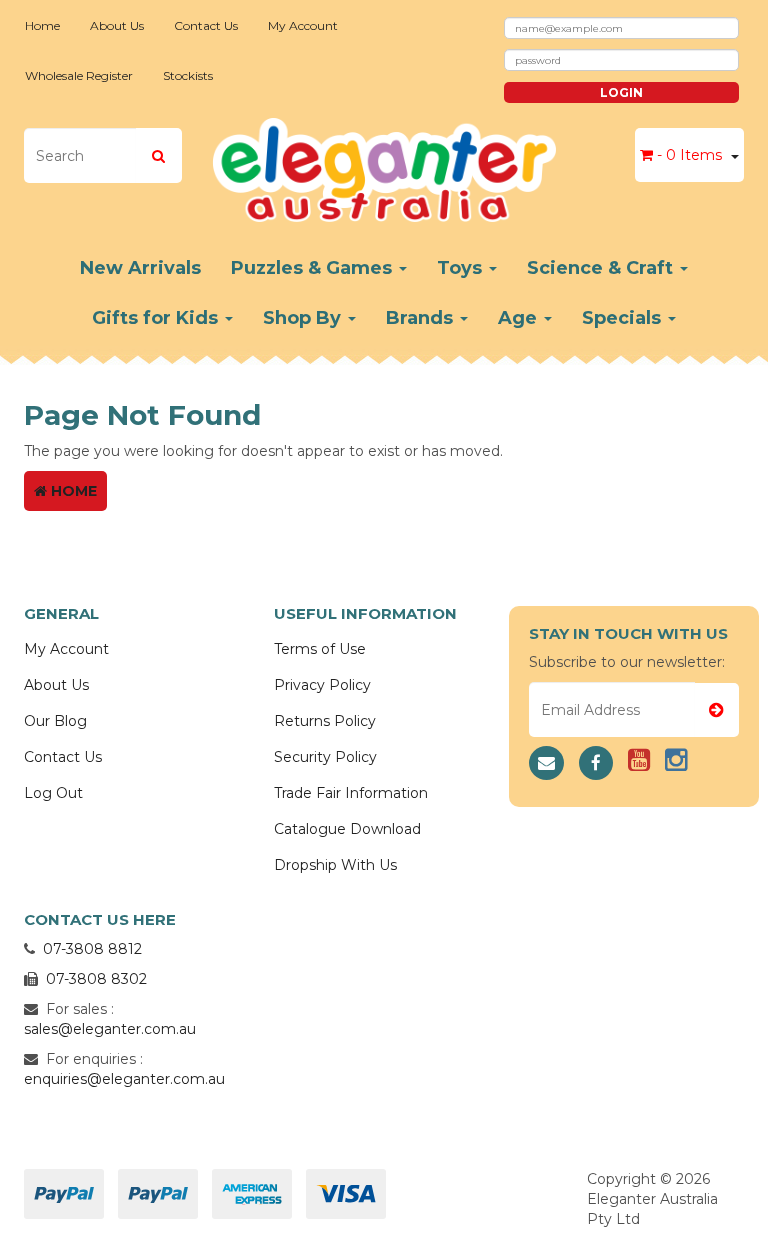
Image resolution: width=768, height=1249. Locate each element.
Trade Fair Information (351, 793)
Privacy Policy (322, 685)
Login (621, 92)
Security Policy (325, 757)
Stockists (188, 75)
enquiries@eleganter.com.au (124, 1079)
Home (42, 25)
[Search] (158, 155)
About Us (117, 25)
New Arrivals (140, 268)
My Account (303, 25)
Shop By (304, 318)
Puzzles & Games (314, 268)
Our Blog (55, 721)
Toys (462, 268)
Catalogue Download (347, 829)
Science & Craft (602, 268)
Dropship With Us (335, 865)
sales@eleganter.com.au (110, 1029)
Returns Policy (325, 721)
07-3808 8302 (96, 979)
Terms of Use (320, 649)
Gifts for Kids (157, 318)
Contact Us (206, 25)
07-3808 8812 (92, 949)
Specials (624, 318)
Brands (422, 318)
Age (520, 318)
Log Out (53, 793)
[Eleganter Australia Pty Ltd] (384, 164)
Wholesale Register (79, 75)
